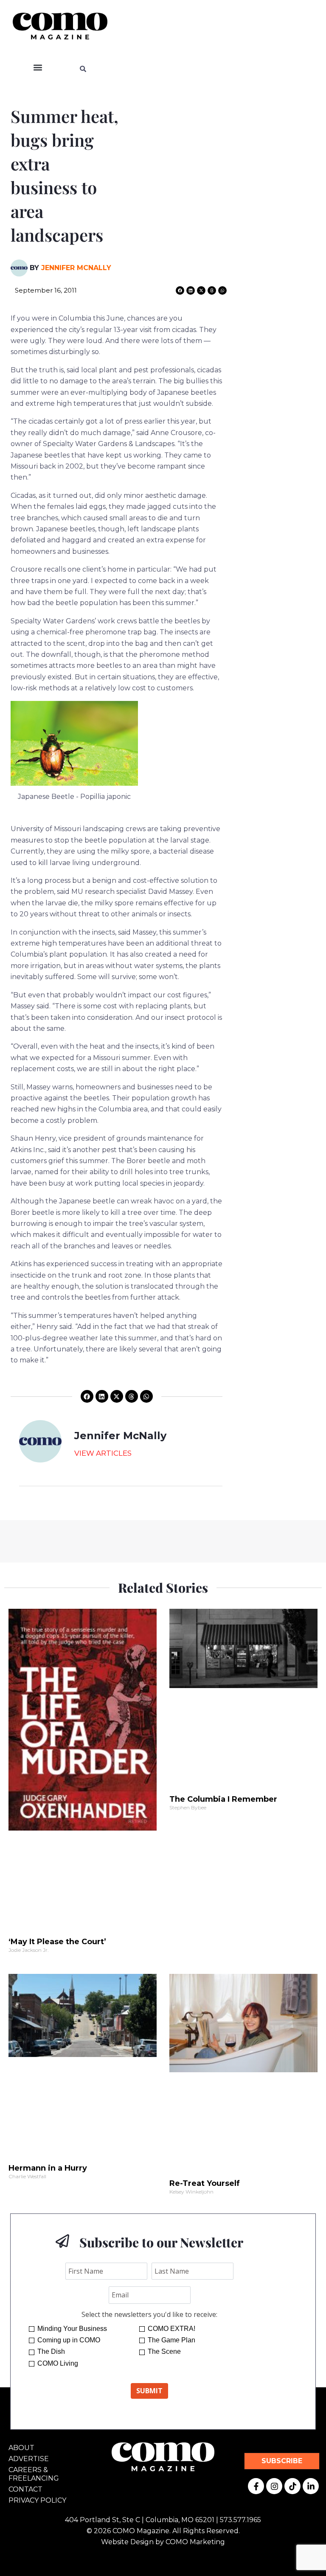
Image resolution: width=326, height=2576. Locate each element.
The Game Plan (171, 2340)
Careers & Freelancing (34, 2474)
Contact (25, 2489)
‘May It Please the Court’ (57, 1942)
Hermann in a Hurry (48, 2168)
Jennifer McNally (76, 268)
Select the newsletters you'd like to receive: (149, 2314)
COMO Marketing (195, 2542)
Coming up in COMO (69, 2340)
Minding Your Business (72, 2329)
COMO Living (58, 2363)
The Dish (51, 2351)
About (21, 2448)
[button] (38, 68)
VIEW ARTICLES (103, 1453)
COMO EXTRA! (171, 2329)
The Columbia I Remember (223, 1799)
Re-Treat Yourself (205, 2183)
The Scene (164, 2351)
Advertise (29, 2459)
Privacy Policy (37, 2500)
